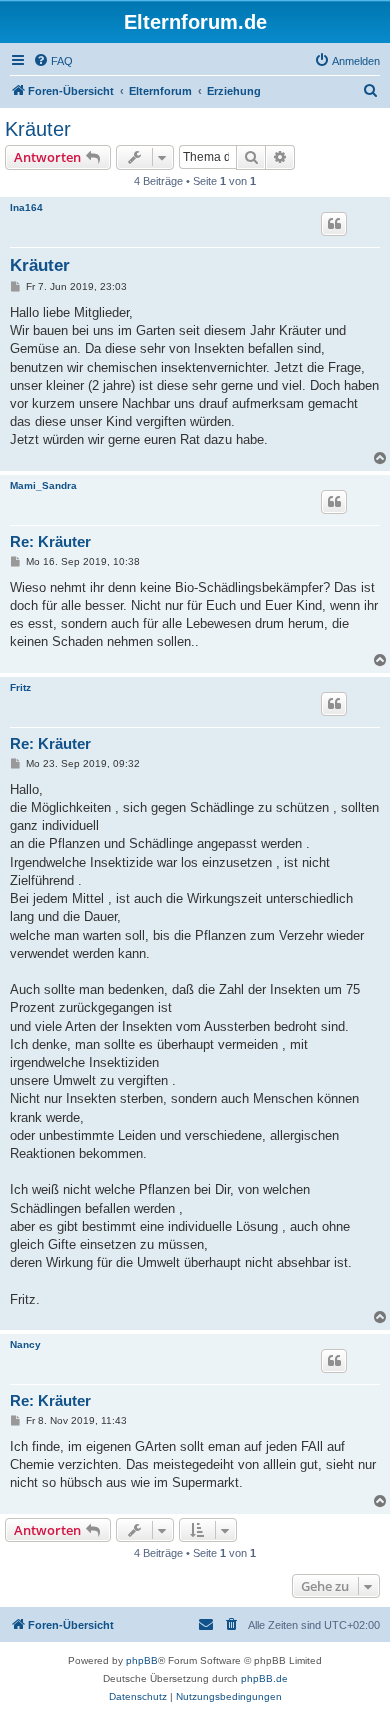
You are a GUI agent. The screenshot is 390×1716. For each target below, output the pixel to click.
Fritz (20, 687)
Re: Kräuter (50, 541)
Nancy (25, 1344)
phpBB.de (264, 1678)
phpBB (142, 1660)
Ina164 (26, 207)
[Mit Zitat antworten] (334, 224)
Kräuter (38, 129)
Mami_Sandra (43, 485)
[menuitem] (53, 61)
